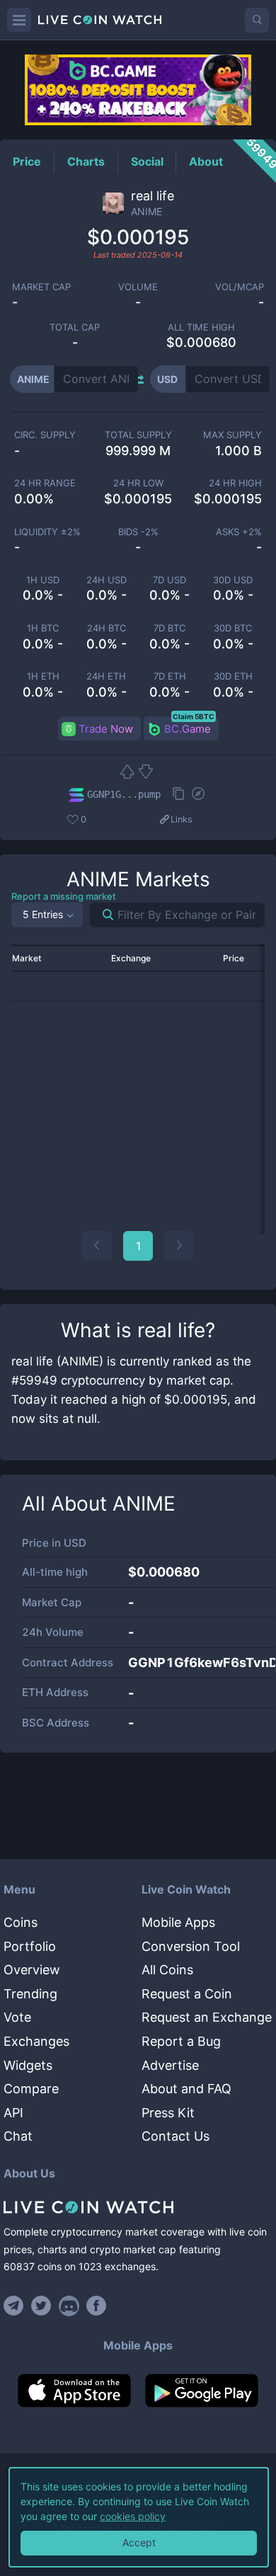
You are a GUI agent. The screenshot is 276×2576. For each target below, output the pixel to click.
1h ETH (43, 676)
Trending (30, 1994)
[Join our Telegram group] (16, 2306)
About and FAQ (186, 2089)
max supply (232, 435)
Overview (32, 1970)
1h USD (43, 580)
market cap (41, 287)
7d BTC (169, 628)
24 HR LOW (138, 483)
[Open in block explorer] (198, 795)
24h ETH (106, 676)
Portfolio (30, 1946)
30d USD (233, 580)
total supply (138, 435)
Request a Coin (187, 1994)
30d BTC (233, 628)
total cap (75, 327)
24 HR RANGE (45, 483)
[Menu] (19, 20)
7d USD (169, 580)
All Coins (167, 1970)
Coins (21, 1922)
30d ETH (233, 676)
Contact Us (176, 2136)
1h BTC (43, 628)
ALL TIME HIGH (201, 327)
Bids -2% (138, 532)
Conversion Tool (191, 1946)
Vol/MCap (240, 287)
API (13, 2113)
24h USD (107, 580)
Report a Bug (181, 2041)
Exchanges (36, 2041)
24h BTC (107, 628)
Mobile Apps (178, 1922)
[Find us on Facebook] (97, 2306)
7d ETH (170, 676)
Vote (17, 2017)
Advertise (170, 2065)
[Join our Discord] (69, 2306)
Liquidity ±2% (47, 532)
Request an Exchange (207, 2017)
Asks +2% (239, 532)
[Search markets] (102, 915)
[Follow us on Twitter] (41, 2306)
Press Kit (168, 2113)
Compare (31, 2089)
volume (138, 287)
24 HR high (235, 483)
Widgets (28, 2065)
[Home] (138, 2207)
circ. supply (45, 435)
